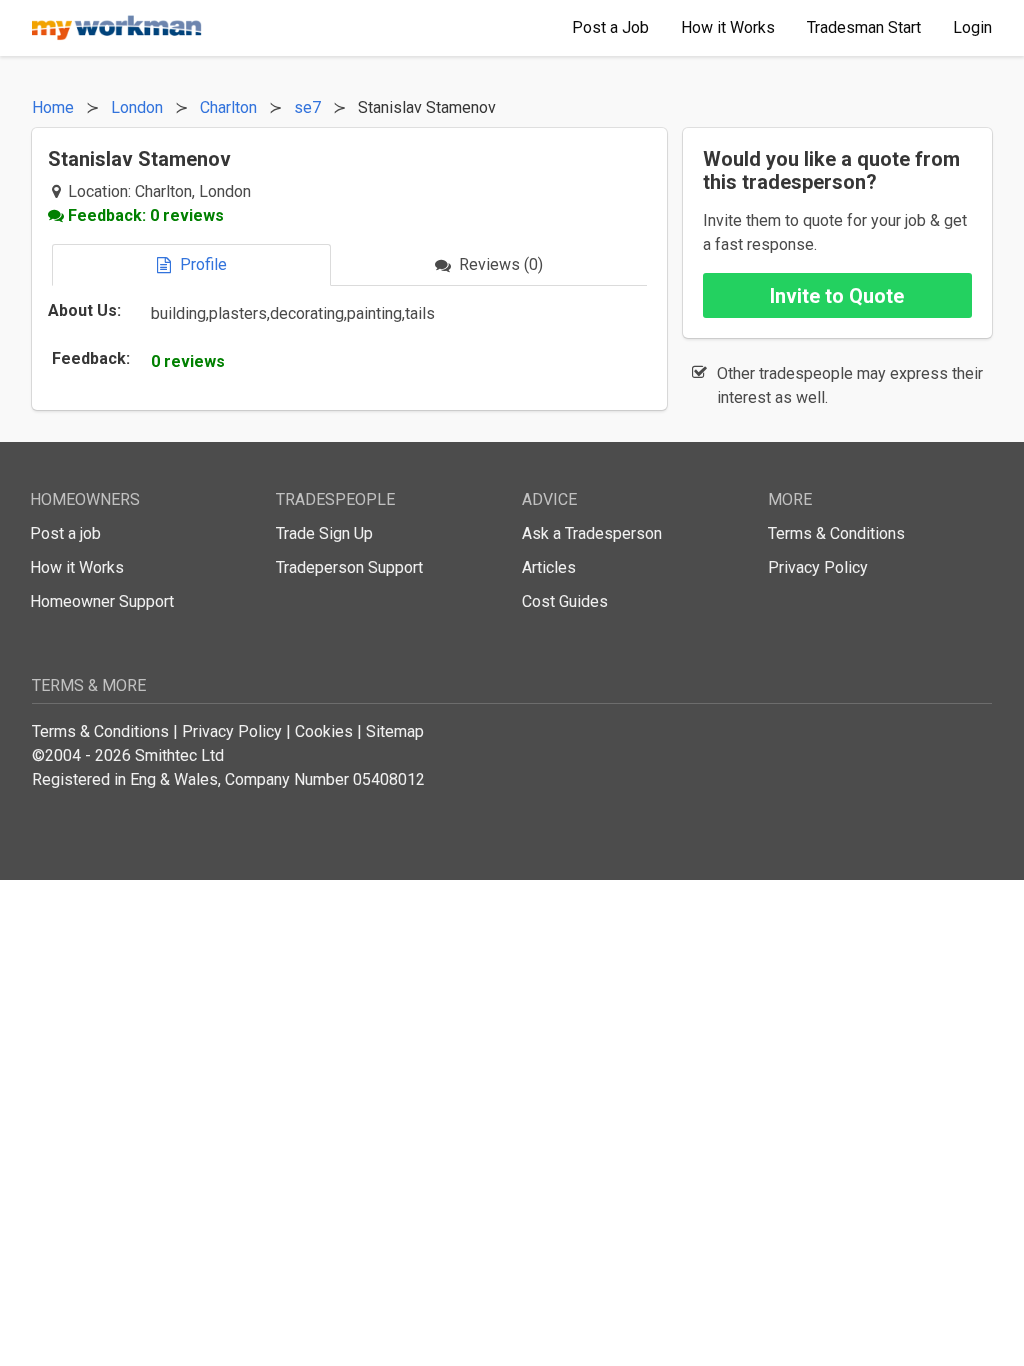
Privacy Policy (818, 567)
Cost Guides (565, 601)
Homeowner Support (102, 601)
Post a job (65, 533)
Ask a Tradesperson (592, 533)
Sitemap (395, 731)
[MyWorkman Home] (117, 28)
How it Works (77, 567)
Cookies (324, 731)
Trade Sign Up (324, 533)
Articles (549, 567)
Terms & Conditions (836, 533)
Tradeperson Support (349, 567)
